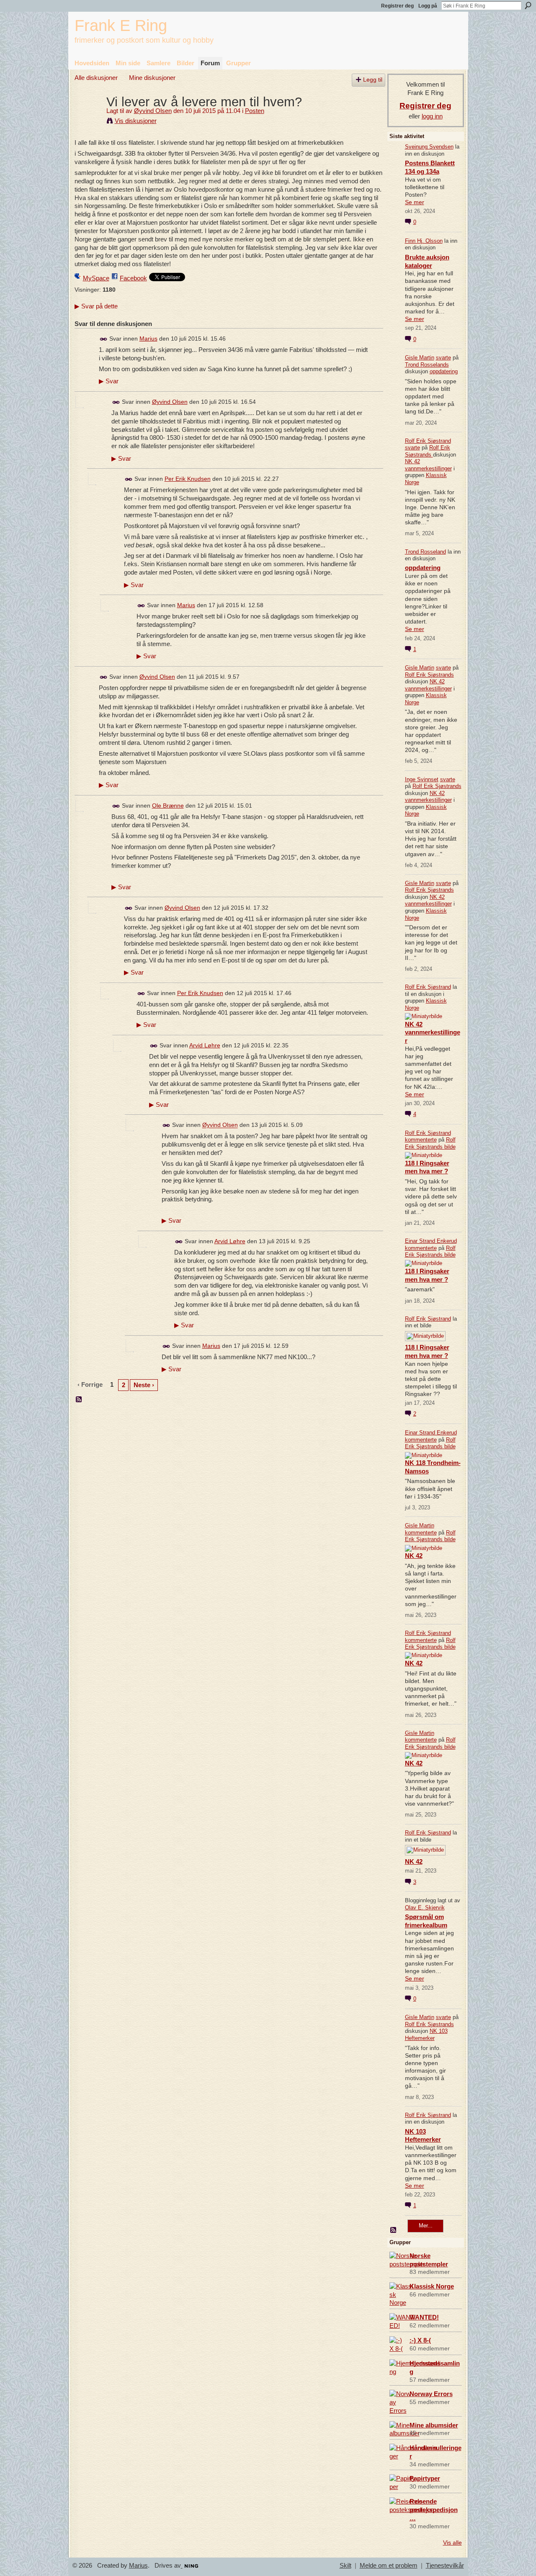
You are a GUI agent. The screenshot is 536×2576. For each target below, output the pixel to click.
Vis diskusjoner (136, 121)
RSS (79, 1400)
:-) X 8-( (420, 2340)
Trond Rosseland (425, 552)
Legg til (373, 80)
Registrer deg (397, 6)
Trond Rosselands (427, 365)
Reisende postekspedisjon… (434, 2510)
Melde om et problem (389, 2566)
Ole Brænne (168, 806)
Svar (109, 381)
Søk (528, 5)
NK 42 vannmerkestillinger (428, 465)
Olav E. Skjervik (425, 1908)
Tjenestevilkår (445, 2566)
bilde (450, 1147)
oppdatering (444, 371)
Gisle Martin (420, 358)
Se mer (415, 202)
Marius (148, 339)
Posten (255, 111)
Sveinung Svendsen (429, 147)
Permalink (104, 339)
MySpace (96, 278)
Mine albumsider (434, 2425)
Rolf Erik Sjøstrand (428, 441)
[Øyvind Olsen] (88, 117)
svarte (443, 358)
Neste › (144, 1385)
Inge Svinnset (422, 779)
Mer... (426, 2226)
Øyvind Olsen (153, 111)
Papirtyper (425, 2478)
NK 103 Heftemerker (426, 2035)
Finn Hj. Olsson (424, 241)
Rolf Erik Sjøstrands (428, 451)
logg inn (432, 116)
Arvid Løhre (205, 1045)
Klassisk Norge (432, 2286)
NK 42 (414, 1556)
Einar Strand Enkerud (431, 1241)
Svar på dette (96, 306)
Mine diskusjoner (152, 78)
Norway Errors (431, 2394)
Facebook (133, 278)
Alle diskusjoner (96, 78)
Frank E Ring (121, 25)
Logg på (428, 6)
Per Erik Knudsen (188, 479)
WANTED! (424, 2317)
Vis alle (452, 2543)
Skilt (345, 2566)
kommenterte (421, 1140)
